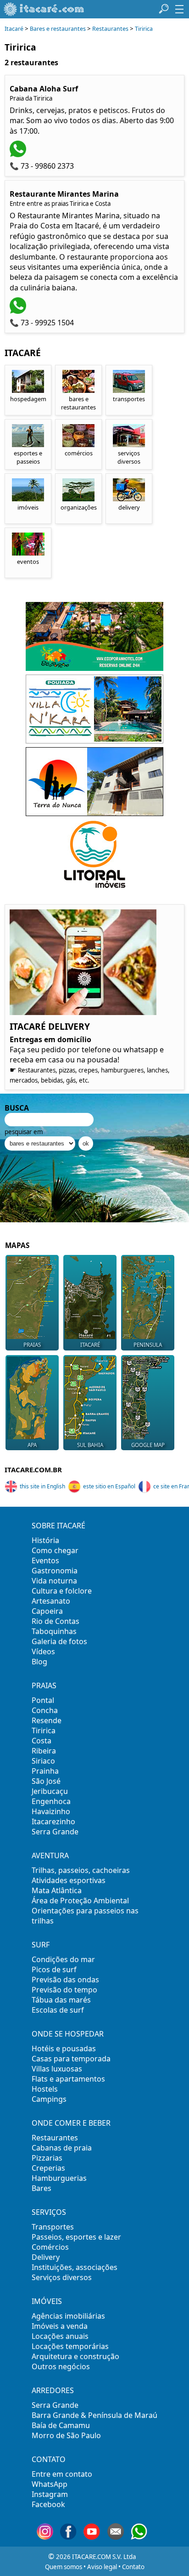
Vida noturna (54, 1581)
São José (46, 1781)
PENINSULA (148, 1345)
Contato (133, 2567)
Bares (42, 2188)
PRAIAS (32, 1345)
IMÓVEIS (47, 2301)
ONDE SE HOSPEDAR (68, 2034)
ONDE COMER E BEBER (71, 2123)
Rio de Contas (56, 1621)
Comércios (50, 2247)
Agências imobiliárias (68, 2316)
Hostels (45, 2089)
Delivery (46, 2257)
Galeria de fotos (59, 1641)
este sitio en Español (109, 1486)
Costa (42, 1741)
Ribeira (44, 1751)
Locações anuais (60, 2336)
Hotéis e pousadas (64, 2048)
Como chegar (55, 1550)
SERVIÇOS (49, 2212)
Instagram (50, 2494)
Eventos (45, 1560)
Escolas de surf (58, 2010)
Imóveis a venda (60, 2326)
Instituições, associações (75, 2267)
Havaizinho (51, 1811)
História (45, 1540)
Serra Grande (55, 1832)
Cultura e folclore (62, 1591)
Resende (47, 1720)
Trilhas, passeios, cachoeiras (81, 1870)
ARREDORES (53, 2390)
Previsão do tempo (64, 1990)
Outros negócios (61, 2366)
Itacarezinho (53, 1821)
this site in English (42, 1486)
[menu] (179, 9)
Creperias (48, 2168)
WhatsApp (50, 2484)
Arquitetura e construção (75, 2356)
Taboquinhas (54, 1631)
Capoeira (47, 1611)
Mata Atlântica (57, 1890)
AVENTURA (50, 1855)
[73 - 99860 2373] (19, 154)
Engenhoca (51, 1801)
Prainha (45, 1771)
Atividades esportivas (69, 1880)
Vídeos (43, 1651)
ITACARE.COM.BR (33, 1470)
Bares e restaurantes (58, 29)
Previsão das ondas (65, 1980)
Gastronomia (55, 1571)
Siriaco (43, 1761)
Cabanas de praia (62, 2148)
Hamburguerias (59, 2178)
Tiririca (144, 29)
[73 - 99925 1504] (19, 311)
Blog (39, 1662)
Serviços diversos (62, 2277)
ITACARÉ (90, 1345)
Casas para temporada (71, 2059)
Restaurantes (110, 29)
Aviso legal (102, 2567)
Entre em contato (62, 2474)
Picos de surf (54, 1969)
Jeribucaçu (50, 1791)
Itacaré (14, 29)
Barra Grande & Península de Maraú (94, 2415)
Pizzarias (47, 2158)
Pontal (43, 1700)
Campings (49, 2099)
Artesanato (51, 1601)
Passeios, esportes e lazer (76, 2237)
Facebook (48, 2504)
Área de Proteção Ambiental (80, 1901)
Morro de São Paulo (66, 2435)
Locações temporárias (70, 2346)
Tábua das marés (61, 2000)
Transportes (53, 2227)
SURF (41, 1945)
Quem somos (64, 2567)
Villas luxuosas (57, 2069)
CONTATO (49, 2459)
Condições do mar (63, 1959)
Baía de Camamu (61, 2425)
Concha (45, 1710)
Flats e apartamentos (68, 2079)
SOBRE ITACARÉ (58, 1526)
